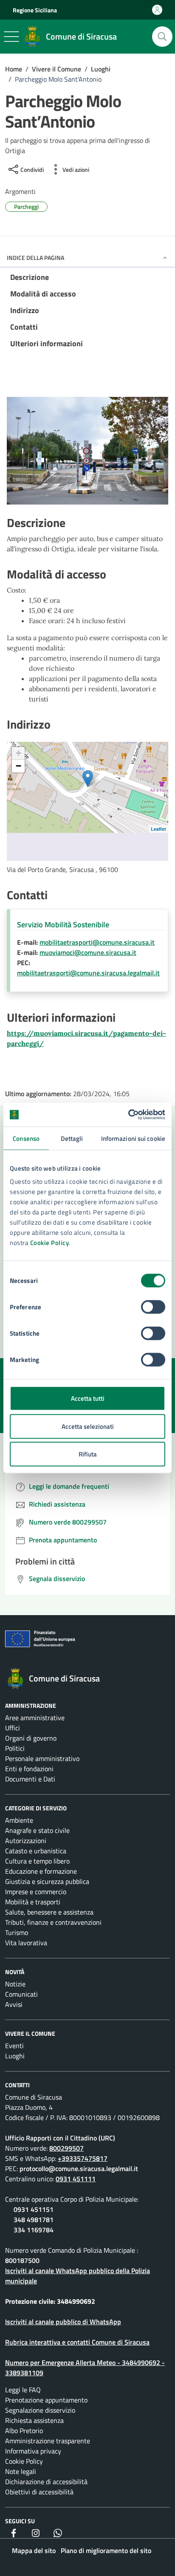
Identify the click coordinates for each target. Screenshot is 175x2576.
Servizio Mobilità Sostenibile (63, 925)
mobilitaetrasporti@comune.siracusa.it (97, 942)
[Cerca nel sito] (162, 37)
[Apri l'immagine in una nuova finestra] (87, 453)
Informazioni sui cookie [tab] (133, 1138)
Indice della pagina (35, 258)
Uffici (13, 1728)
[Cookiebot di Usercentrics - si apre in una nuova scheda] (128, 1115)
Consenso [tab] (26, 1138)
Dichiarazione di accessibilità (46, 2482)
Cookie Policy (50, 1243)
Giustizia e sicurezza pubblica (47, 1881)
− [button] (18, 766)
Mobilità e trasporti (33, 1902)
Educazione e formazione (41, 1871)
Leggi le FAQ (23, 2390)
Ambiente (19, 1820)
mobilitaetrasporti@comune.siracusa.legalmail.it (88, 973)
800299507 (66, 2148)
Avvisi (14, 2004)
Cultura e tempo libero (37, 1861)
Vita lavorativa (26, 1943)
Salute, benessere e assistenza (49, 1912)
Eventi (14, 2046)
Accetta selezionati (88, 1426)
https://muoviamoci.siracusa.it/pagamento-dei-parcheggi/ (86, 1038)
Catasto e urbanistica (36, 1851)
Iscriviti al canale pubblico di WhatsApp (63, 2322)
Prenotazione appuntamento (46, 2400)
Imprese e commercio (36, 1892)
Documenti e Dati (30, 1779)
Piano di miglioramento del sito (106, 2550)
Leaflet (158, 829)
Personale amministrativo (42, 1758)
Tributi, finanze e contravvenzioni (53, 1922)
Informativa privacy (33, 2451)
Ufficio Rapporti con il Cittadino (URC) (60, 2138)
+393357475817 (83, 2158)
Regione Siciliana (35, 10)
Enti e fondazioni (29, 1769)
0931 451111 (76, 2179)
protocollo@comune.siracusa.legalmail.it (79, 2169)
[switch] (153, 1307)
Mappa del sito (34, 2550)
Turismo (17, 1932)
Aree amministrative (35, 1718)
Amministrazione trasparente (48, 2441)
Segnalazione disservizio (40, 2410)
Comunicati (21, 1994)
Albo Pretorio (24, 2431)
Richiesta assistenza (34, 2420)
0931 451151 (34, 2209)
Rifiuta (88, 1454)
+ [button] (18, 753)
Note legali (21, 2471)
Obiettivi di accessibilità (39, 2492)
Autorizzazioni (26, 1841)
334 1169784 (34, 2230)
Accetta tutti (88, 1398)
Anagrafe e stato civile (37, 1830)
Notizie (15, 1984)
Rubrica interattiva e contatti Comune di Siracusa (77, 2342)
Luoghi (15, 2056)
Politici (15, 1748)
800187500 (22, 2260)
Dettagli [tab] (72, 1138)
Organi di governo (31, 1738)
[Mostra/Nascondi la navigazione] (11, 37)
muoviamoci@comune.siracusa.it (88, 952)
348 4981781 (34, 2220)
